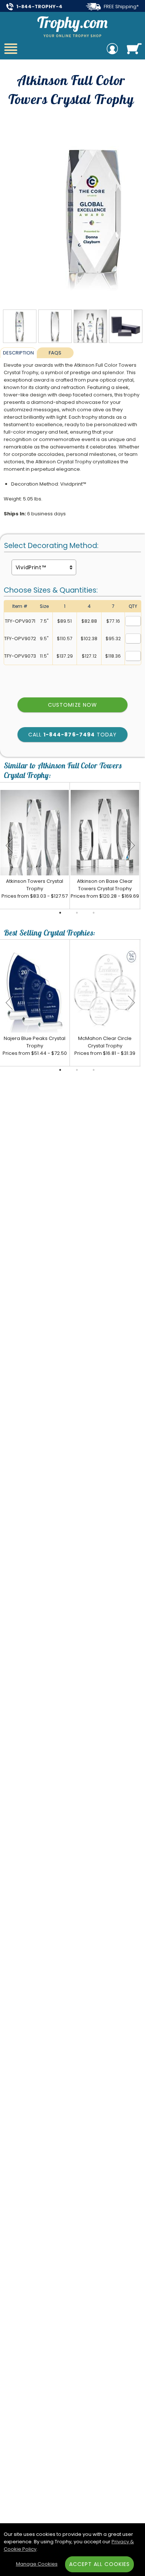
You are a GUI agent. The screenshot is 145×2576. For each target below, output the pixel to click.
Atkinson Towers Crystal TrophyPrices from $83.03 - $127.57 (35, 889)
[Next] (131, 846)
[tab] (18, 353)
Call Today (72, 735)
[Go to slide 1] (60, 913)
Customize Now (72, 705)
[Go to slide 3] (94, 913)
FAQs (55, 353)
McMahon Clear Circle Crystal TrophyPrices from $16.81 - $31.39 (105, 1046)
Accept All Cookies (100, 2564)
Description (18, 353)
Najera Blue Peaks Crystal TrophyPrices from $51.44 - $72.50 (35, 1046)
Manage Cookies (37, 2564)
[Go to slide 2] (77, 913)
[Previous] (9, 846)
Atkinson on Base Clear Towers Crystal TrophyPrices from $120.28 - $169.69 (105, 889)
